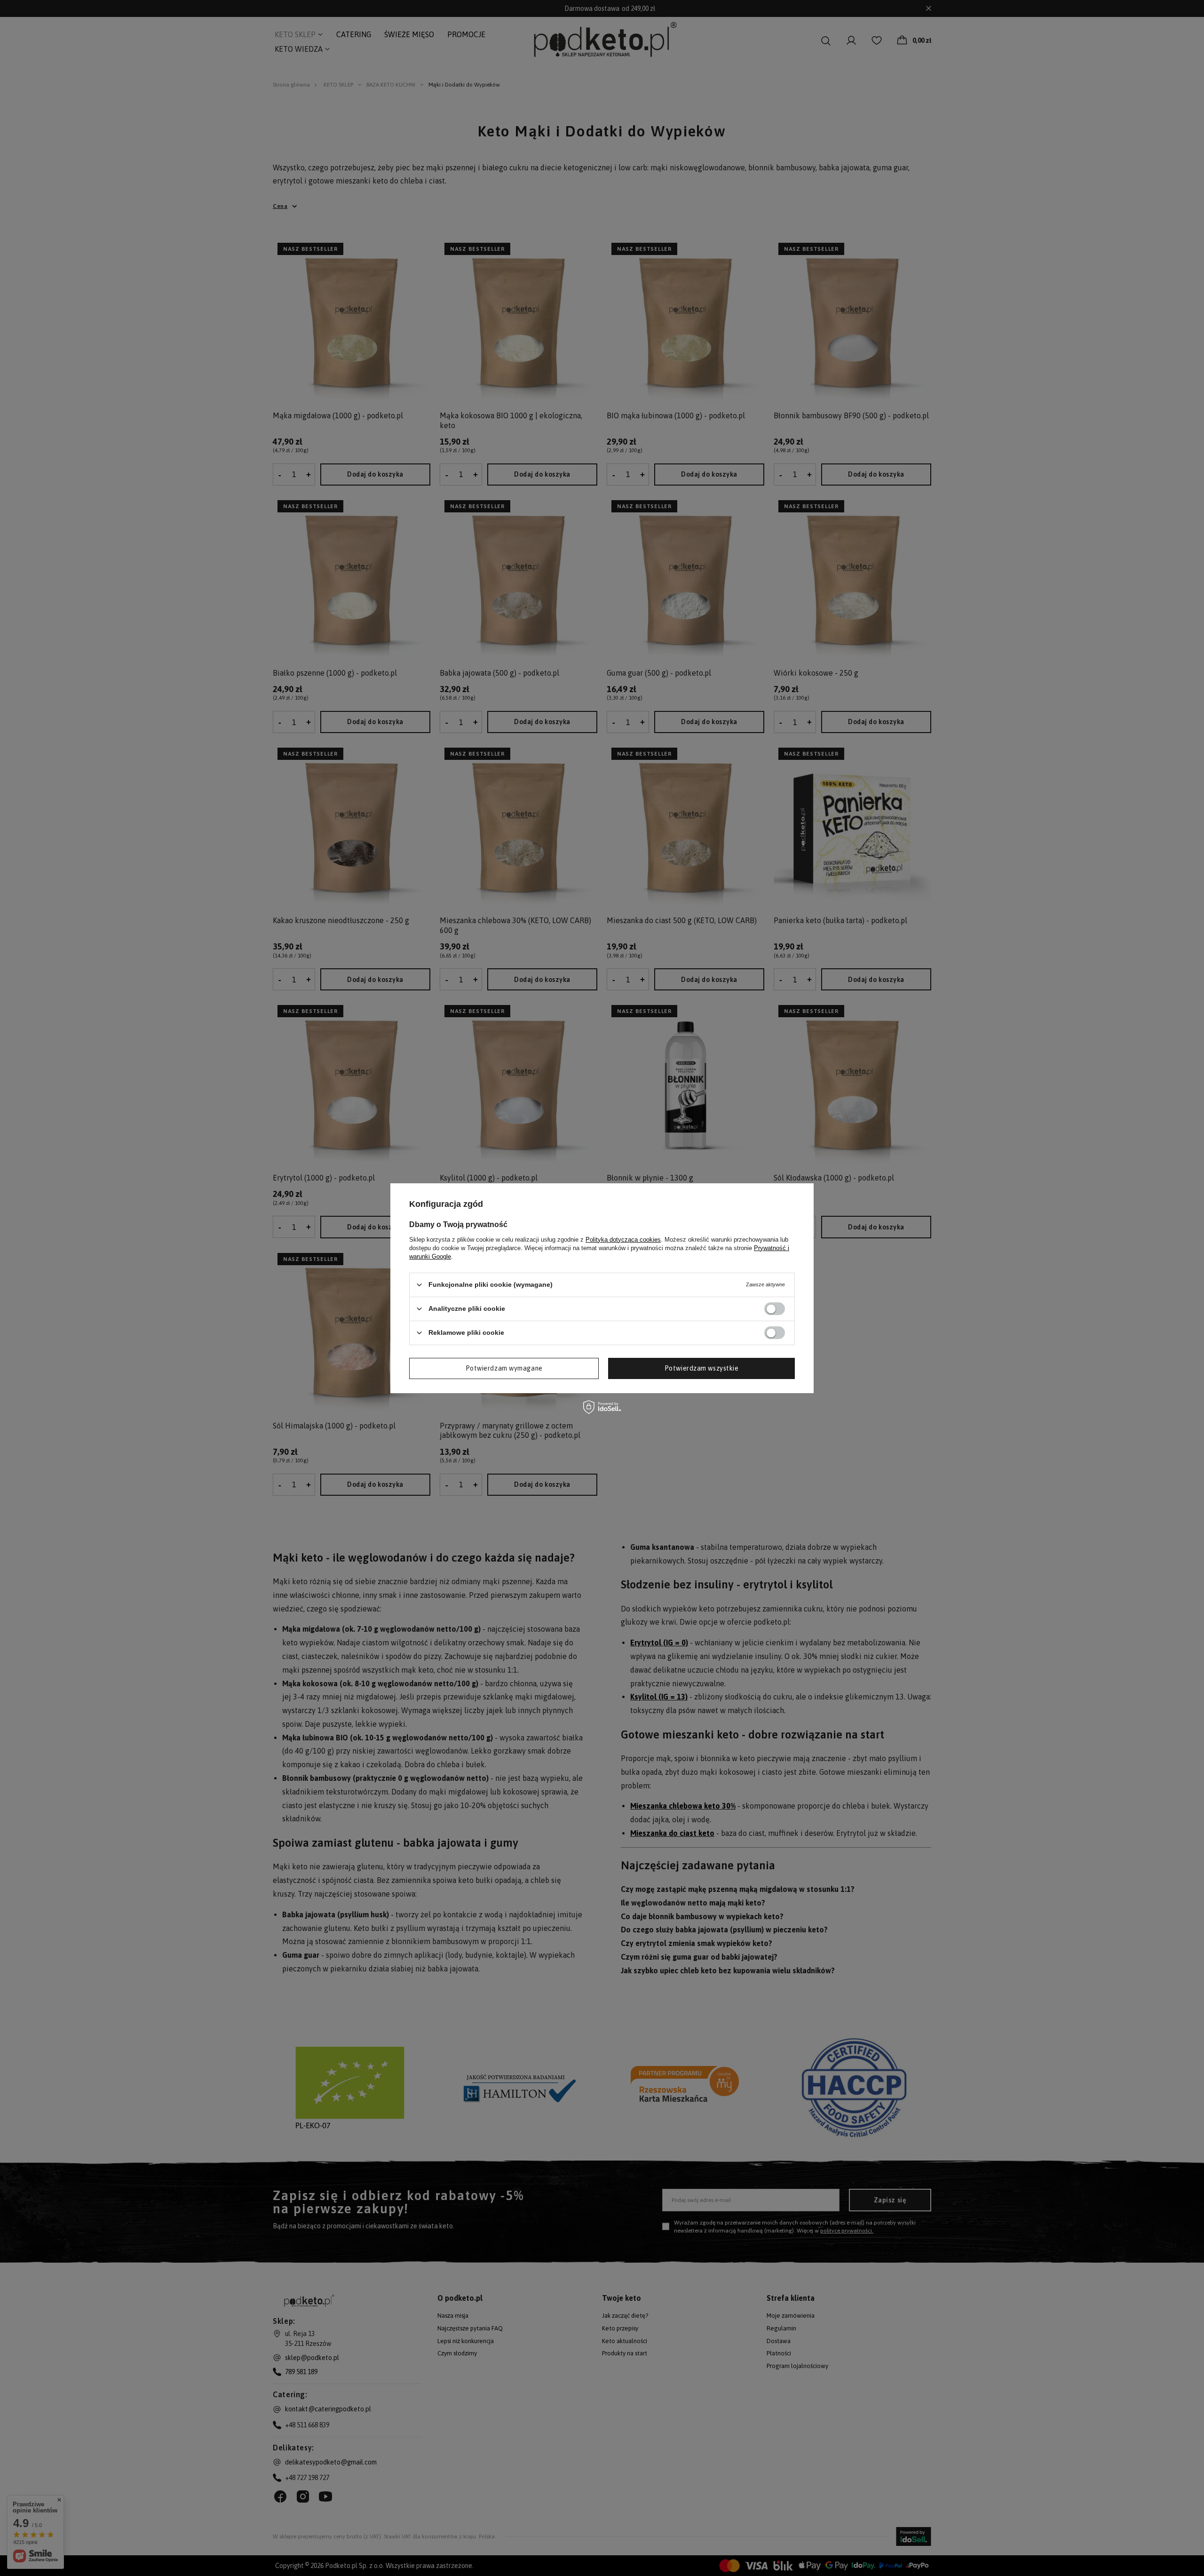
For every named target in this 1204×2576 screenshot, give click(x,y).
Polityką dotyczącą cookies (623, 1239)
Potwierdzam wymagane (504, 1368)
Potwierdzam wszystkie (702, 1368)
